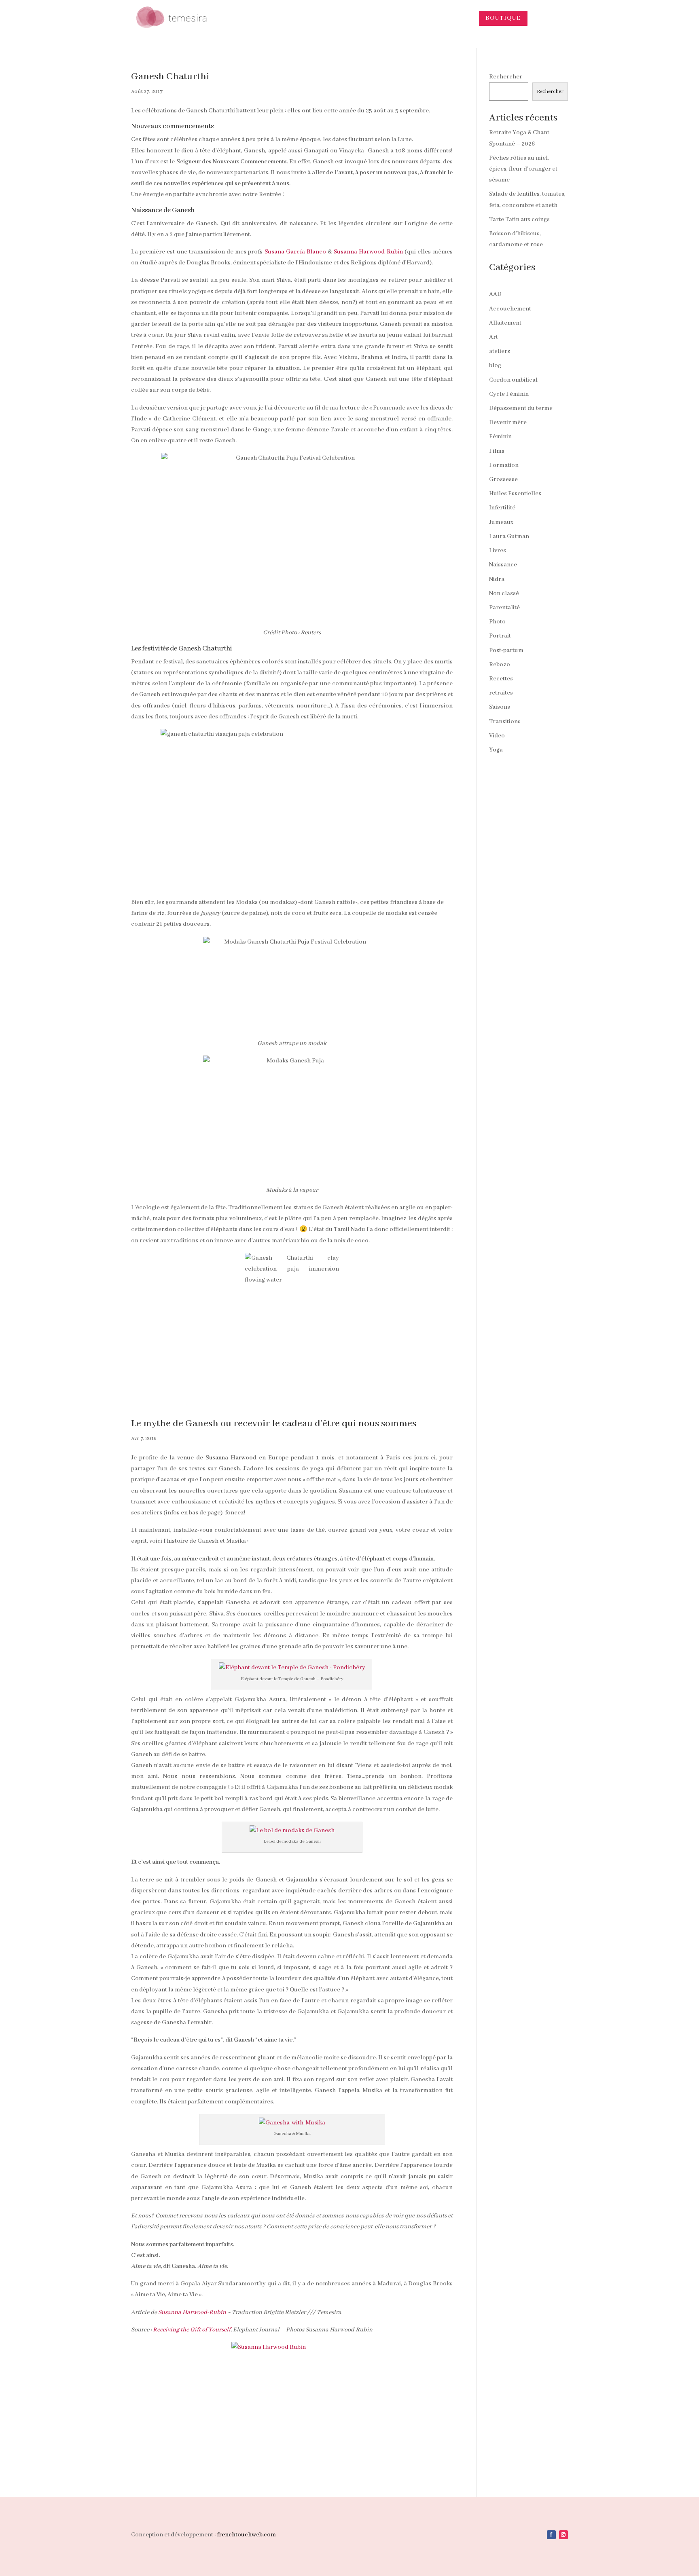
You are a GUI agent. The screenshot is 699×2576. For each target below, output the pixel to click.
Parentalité (504, 608)
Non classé (504, 593)
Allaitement (505, 323)
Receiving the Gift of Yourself (192, 2330)
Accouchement (510, 309)
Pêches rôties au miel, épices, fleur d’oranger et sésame (523, 169)
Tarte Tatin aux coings (519, 220)
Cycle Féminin (509, 394)
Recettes (501, 679)
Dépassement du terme (521, 408)
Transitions (505, 722)
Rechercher (506, 77)
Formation (504, 465)
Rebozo (500, 665)
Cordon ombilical (513, 380)
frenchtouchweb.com (246, 2535)
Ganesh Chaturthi (170, 77)
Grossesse (503, 479)
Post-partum (506, 650)
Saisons (500, 707)
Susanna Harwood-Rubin (368, 252)
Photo (497, 622)
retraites (501, 693)
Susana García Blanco (295, 252)
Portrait (500, 636)
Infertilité (502, 508)
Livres (498, 551)
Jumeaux (501, 522)
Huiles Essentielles (515, 494)
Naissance (503, 565)
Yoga (496, 750)
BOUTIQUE (503, 18)
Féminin (500, 437)
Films (497, 451)
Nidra (497, 579)
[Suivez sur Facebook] (551, 2535)
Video (497, 736)
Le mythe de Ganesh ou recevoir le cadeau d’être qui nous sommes (274, 1424)
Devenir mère (508, 422)
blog (495, 365)
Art (494, 337)
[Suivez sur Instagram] (563, 2535)
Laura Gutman (509, 536)
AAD (495, 294)
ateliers (500, 351)
